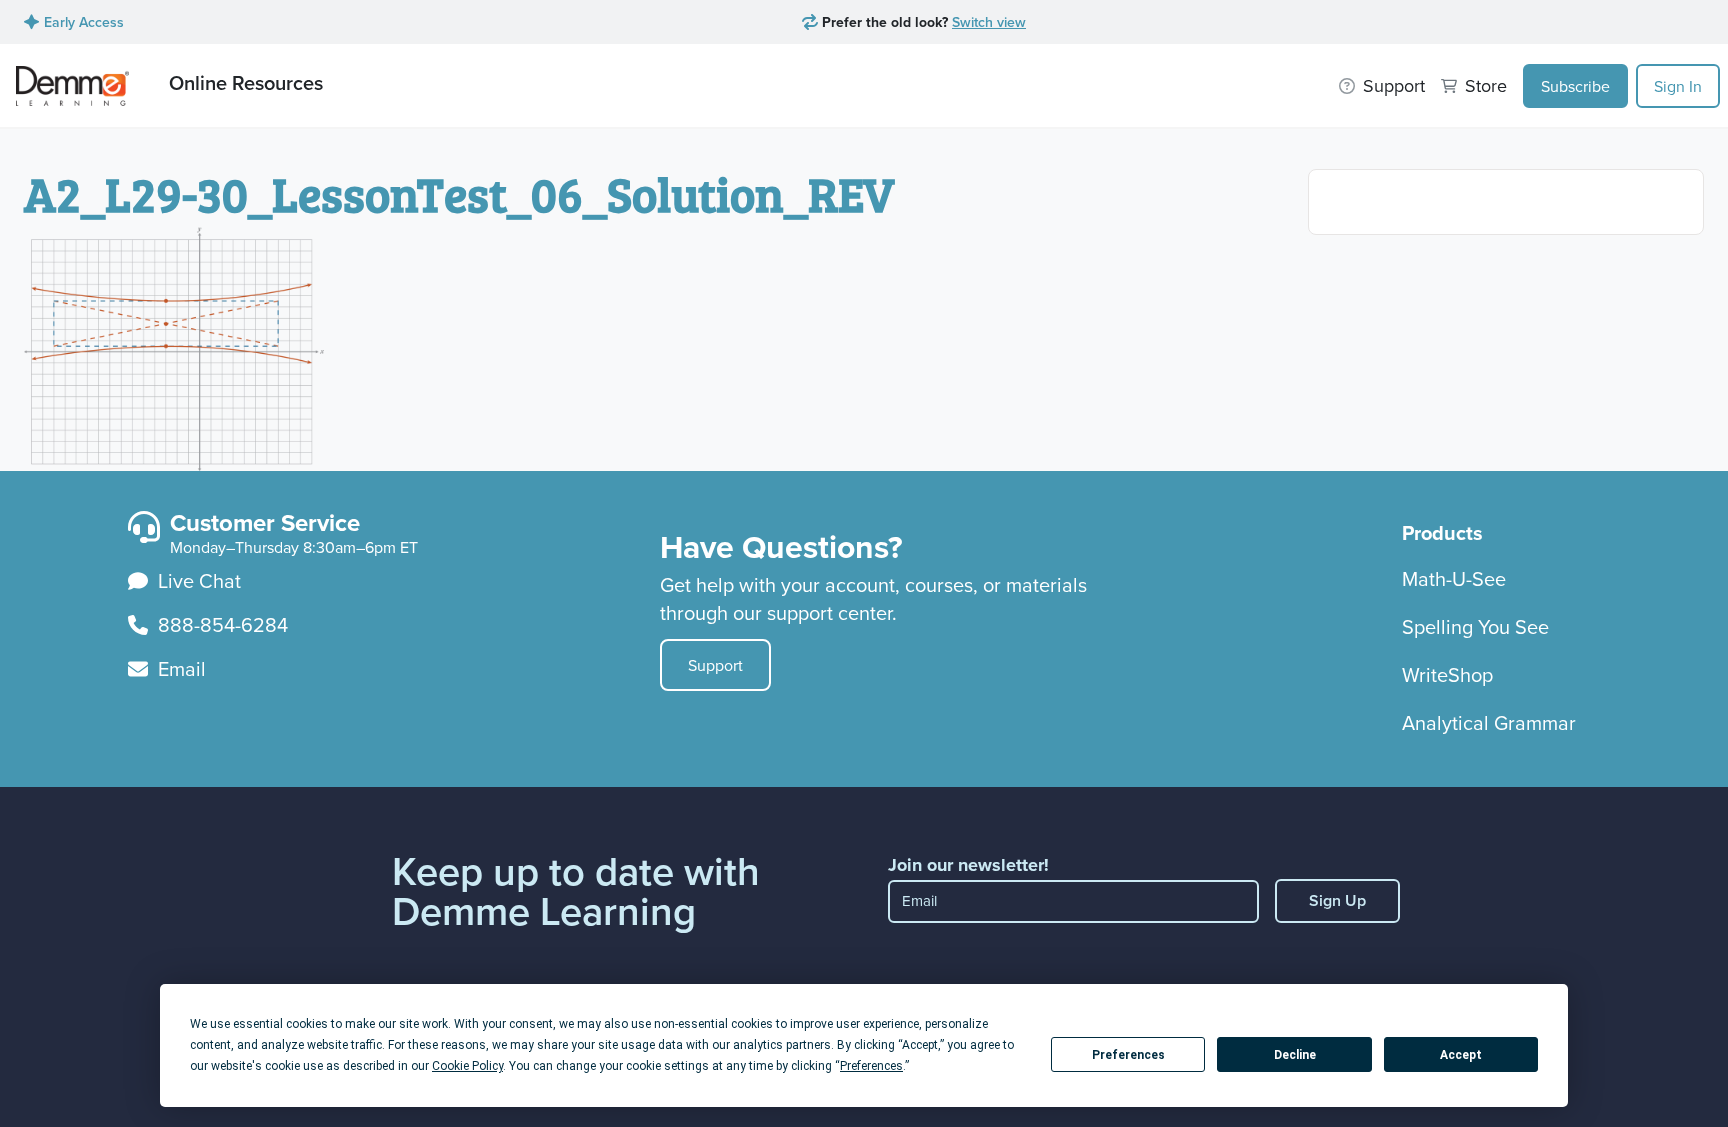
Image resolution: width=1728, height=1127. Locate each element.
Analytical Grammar (1489, 722)
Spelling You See (1475, 626)
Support (715, 665)
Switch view (989, 22)
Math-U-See (1454, 578)
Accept (1461, 1055)
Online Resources (246, 82)
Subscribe (1575, 86)
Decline (1295, 1055)
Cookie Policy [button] (467, 1066)
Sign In (1678, 86)
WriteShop (1447, 674)
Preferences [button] (871, 1066)
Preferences (1128, 1055)
